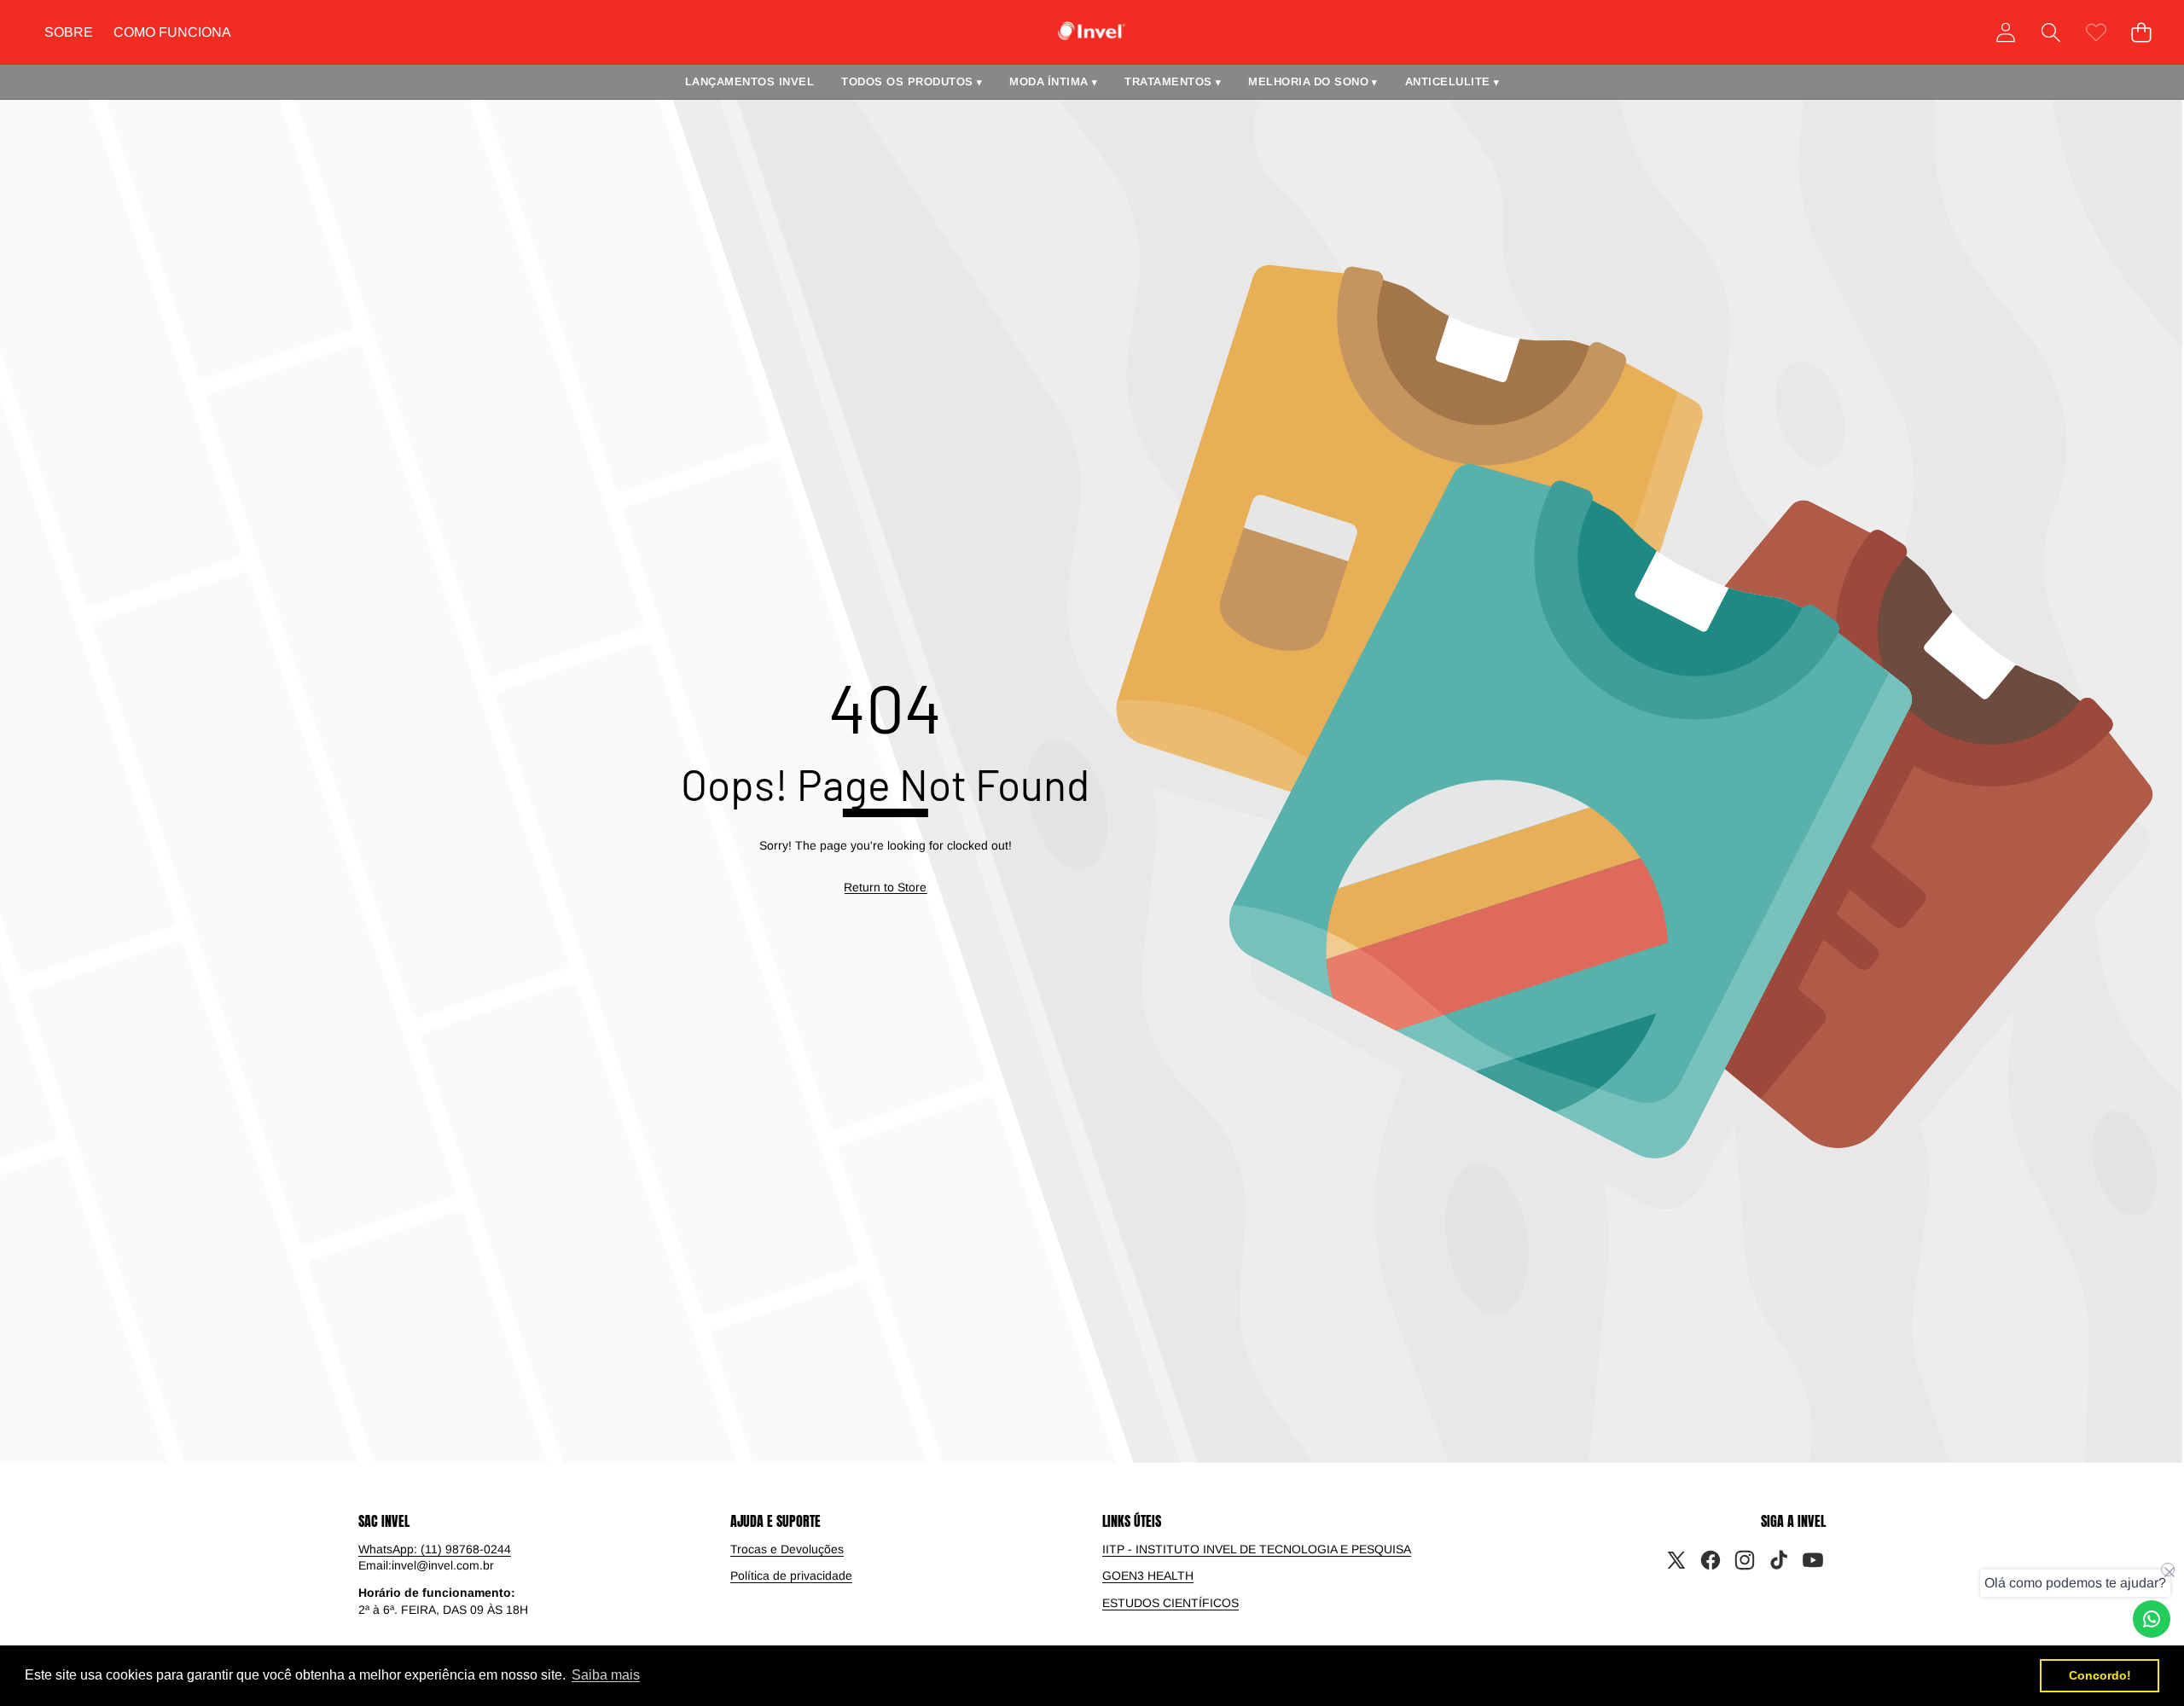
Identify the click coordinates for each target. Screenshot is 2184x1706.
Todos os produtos (912, 81)
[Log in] (2005, 32)
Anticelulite (1452, 81)
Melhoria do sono (1313, 81)
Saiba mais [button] (606, 1675)
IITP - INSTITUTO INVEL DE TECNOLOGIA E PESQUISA (1257, 1549)
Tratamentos (1173, 81)
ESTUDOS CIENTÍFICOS (1170, 1603)
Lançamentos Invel (750, 81)
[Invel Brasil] (1092, 31)
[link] (2096, 32)
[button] (2050, 32)
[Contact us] (2152, 1619)
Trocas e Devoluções (787, 1549)
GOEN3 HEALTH (1148, 1575)
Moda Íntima (1053, 81)
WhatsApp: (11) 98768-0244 (435, 1549)
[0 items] (2141, 32)
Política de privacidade (791, 1575)
